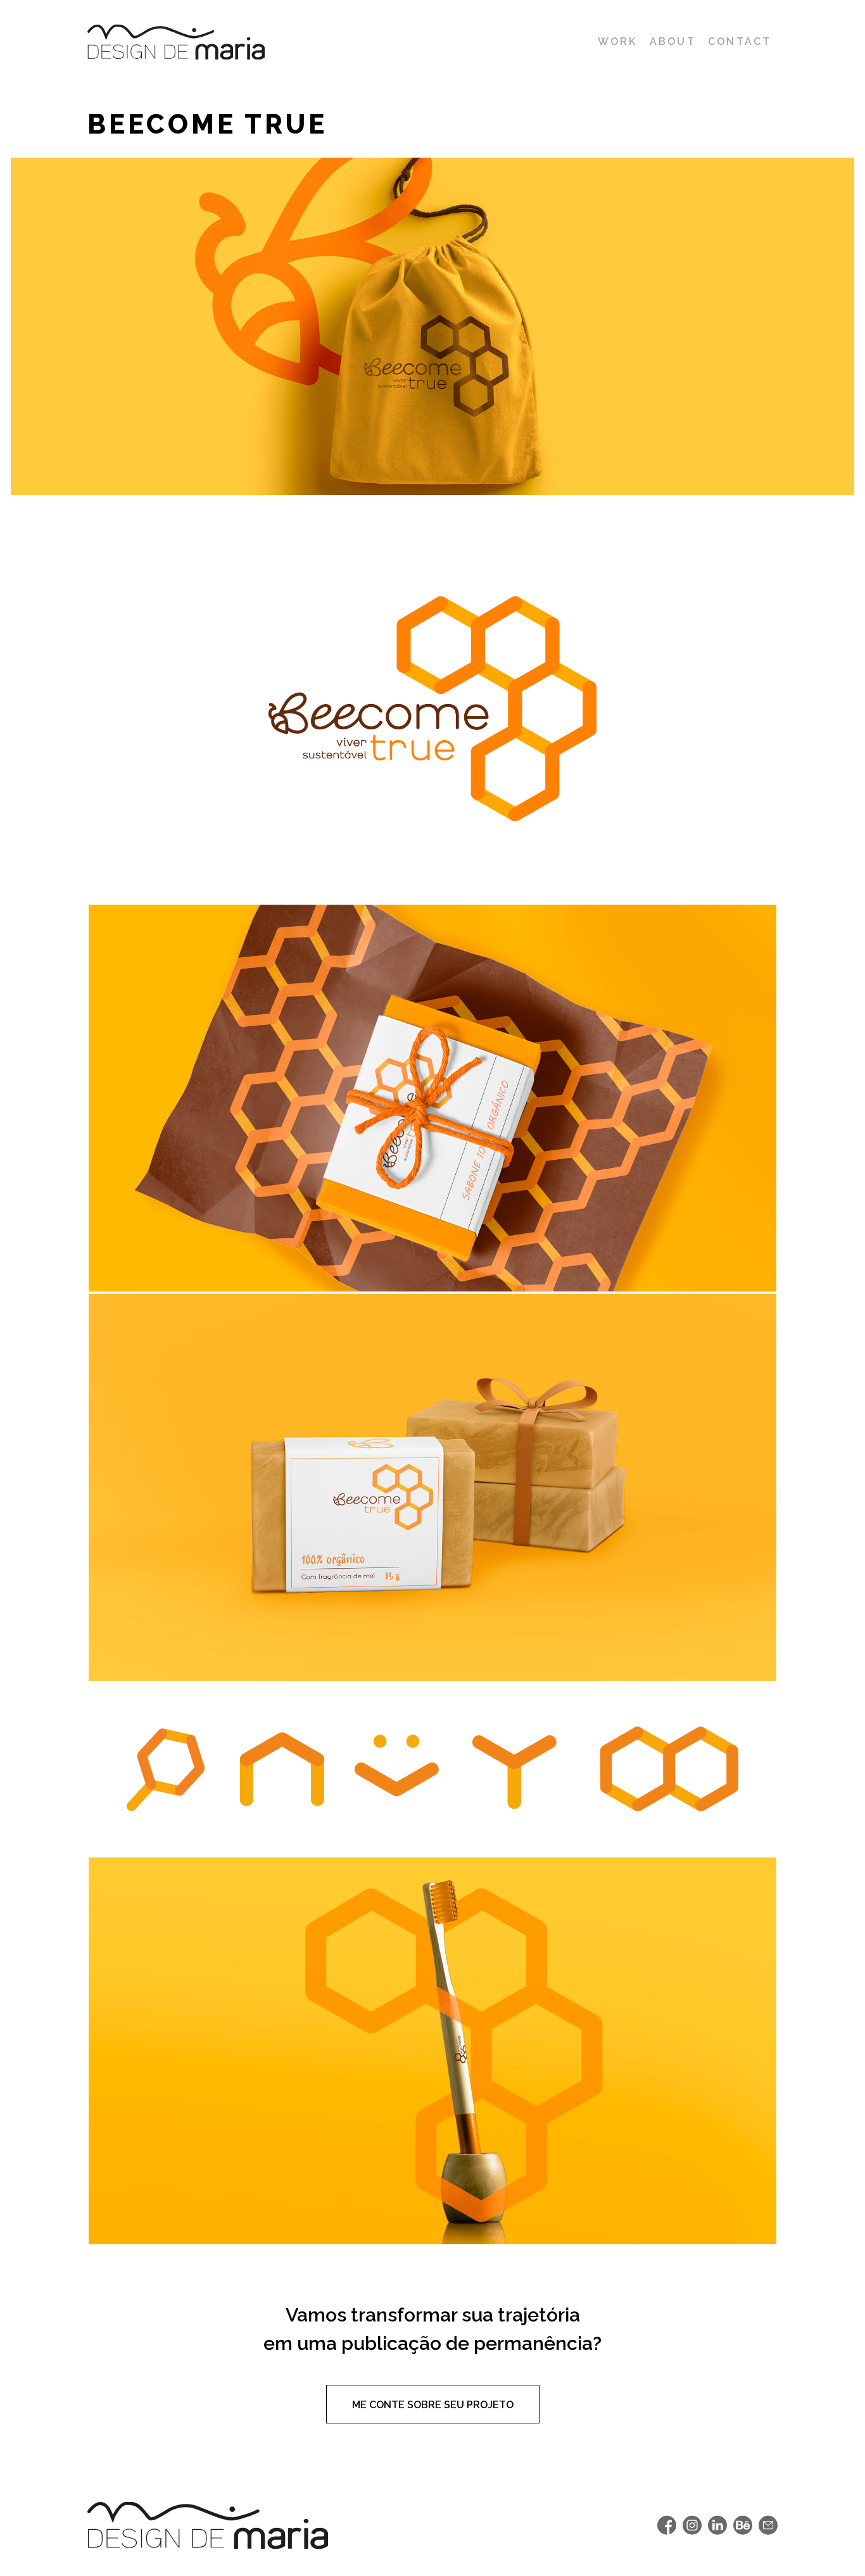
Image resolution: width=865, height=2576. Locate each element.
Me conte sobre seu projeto (433, 2405)
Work (618, 41)
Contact (740, 41)
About (673, 41)
